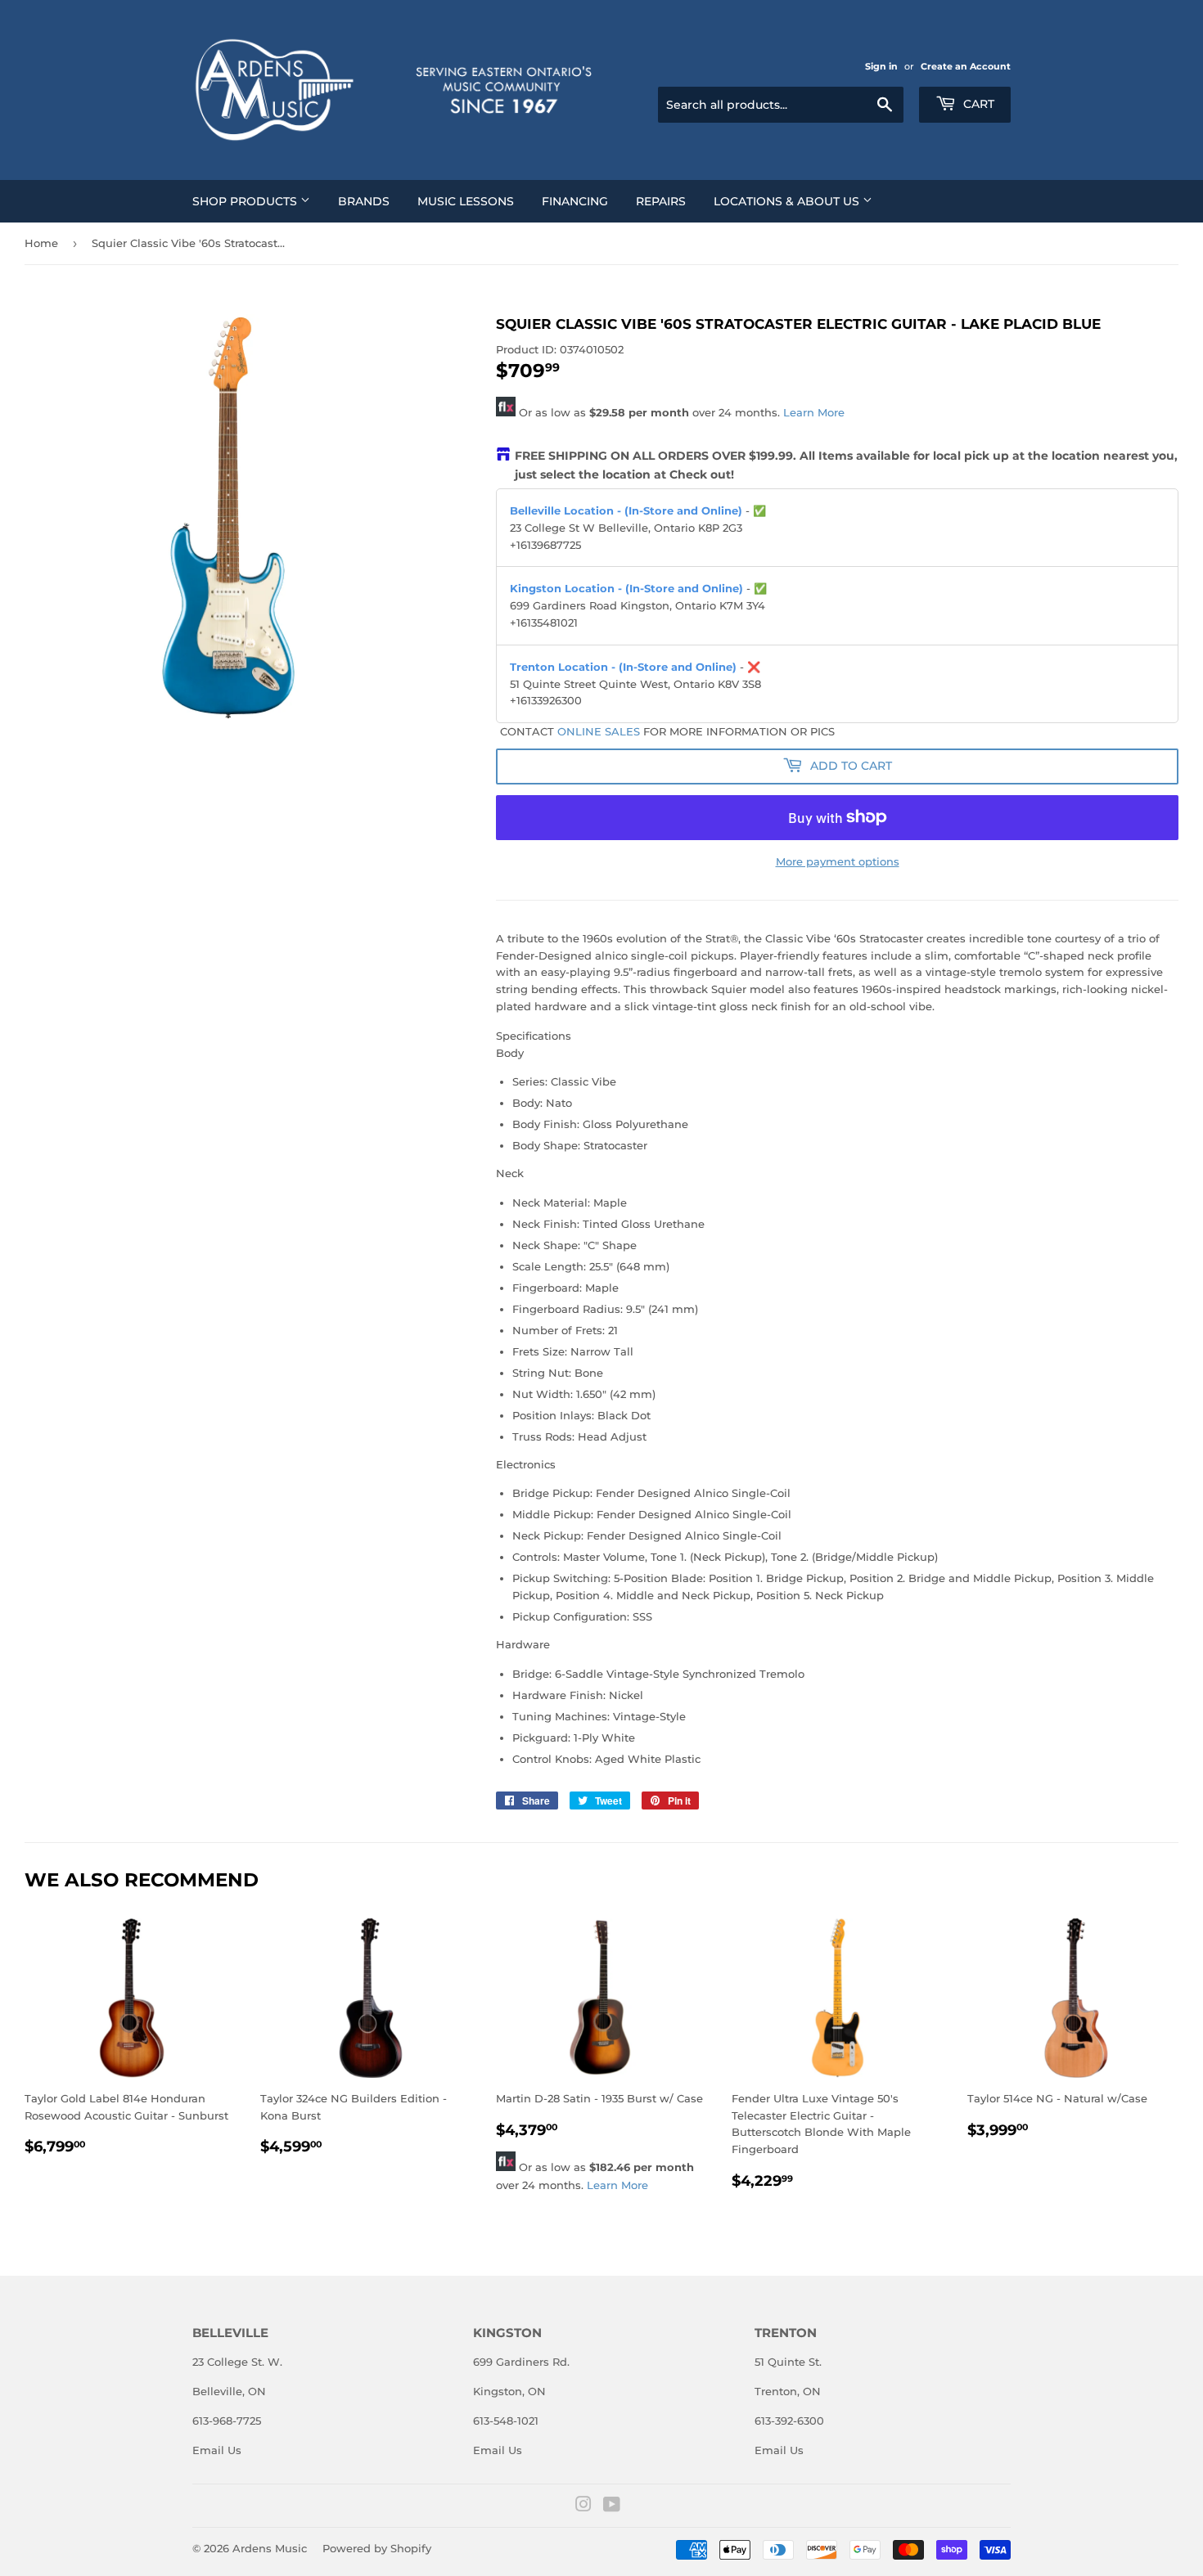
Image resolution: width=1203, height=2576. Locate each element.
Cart (977, 104)
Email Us (217, 2450)
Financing (575, 201)
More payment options (838, 861)
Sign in (881, 66)
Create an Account (966, 66)
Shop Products (246, 201)
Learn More (814, 412)
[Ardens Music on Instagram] (583, 2506)
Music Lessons (466, 201)
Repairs (661, 201)
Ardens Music (270, 2548)
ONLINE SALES (599, 731)
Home (41, 243)
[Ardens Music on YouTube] (612, 2506)
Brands (364, 201)
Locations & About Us (788, 201)
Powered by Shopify (377, 2548)
